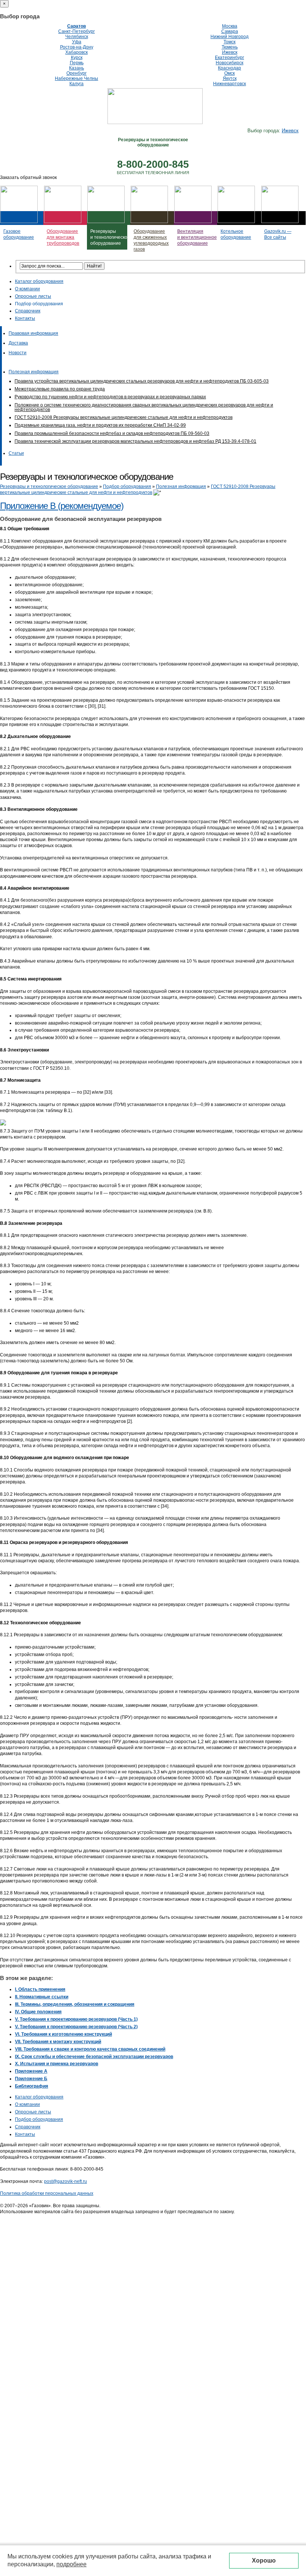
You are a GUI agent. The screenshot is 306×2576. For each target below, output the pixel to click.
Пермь (77, 63)
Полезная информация (34, 372)
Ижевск (230, 52)
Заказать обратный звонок (28, 177)
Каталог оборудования (39, 281)
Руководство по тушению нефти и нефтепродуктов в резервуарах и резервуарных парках (110, 397)
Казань (76, 68)
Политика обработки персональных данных (47, 2193)
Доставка (18, 343)
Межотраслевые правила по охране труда (60, 389)
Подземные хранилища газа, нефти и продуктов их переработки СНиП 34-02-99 (100, 425)
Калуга (76, 84)
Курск (77, 58)
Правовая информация (33, 333)
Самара (230, 31)
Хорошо (264, 2560)
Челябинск (77, 37)
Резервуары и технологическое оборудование (49, 487)
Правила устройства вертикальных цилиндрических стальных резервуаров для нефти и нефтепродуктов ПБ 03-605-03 (142, 381)
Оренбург (76, 73)
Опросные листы (33, 296)
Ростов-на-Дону (77, 47)
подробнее (71, 2564)
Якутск (230, 78)
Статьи (16, 453)
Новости (18, 353)
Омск (229, 73)
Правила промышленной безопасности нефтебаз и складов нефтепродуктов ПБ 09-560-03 (112, 433)
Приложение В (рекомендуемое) (62, 506)
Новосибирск (229, 63)
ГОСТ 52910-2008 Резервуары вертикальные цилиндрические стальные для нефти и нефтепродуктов (124, 417)
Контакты (25, 318)
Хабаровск (76, 52)
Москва (230, 26)
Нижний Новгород (229, 37)
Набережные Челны (76, 78)
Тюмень (230, 47)
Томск (229, 42)
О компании (27, 289)
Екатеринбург (229, 58)
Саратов (76, 26)
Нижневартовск (229, 84)
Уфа (77, 42)
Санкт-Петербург (76, 31)
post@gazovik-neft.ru (65, 2181)
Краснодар (229, 68)
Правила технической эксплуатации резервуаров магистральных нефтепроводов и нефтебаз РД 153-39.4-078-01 (135, 441)
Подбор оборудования (39, 304)
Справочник (28, 311)
